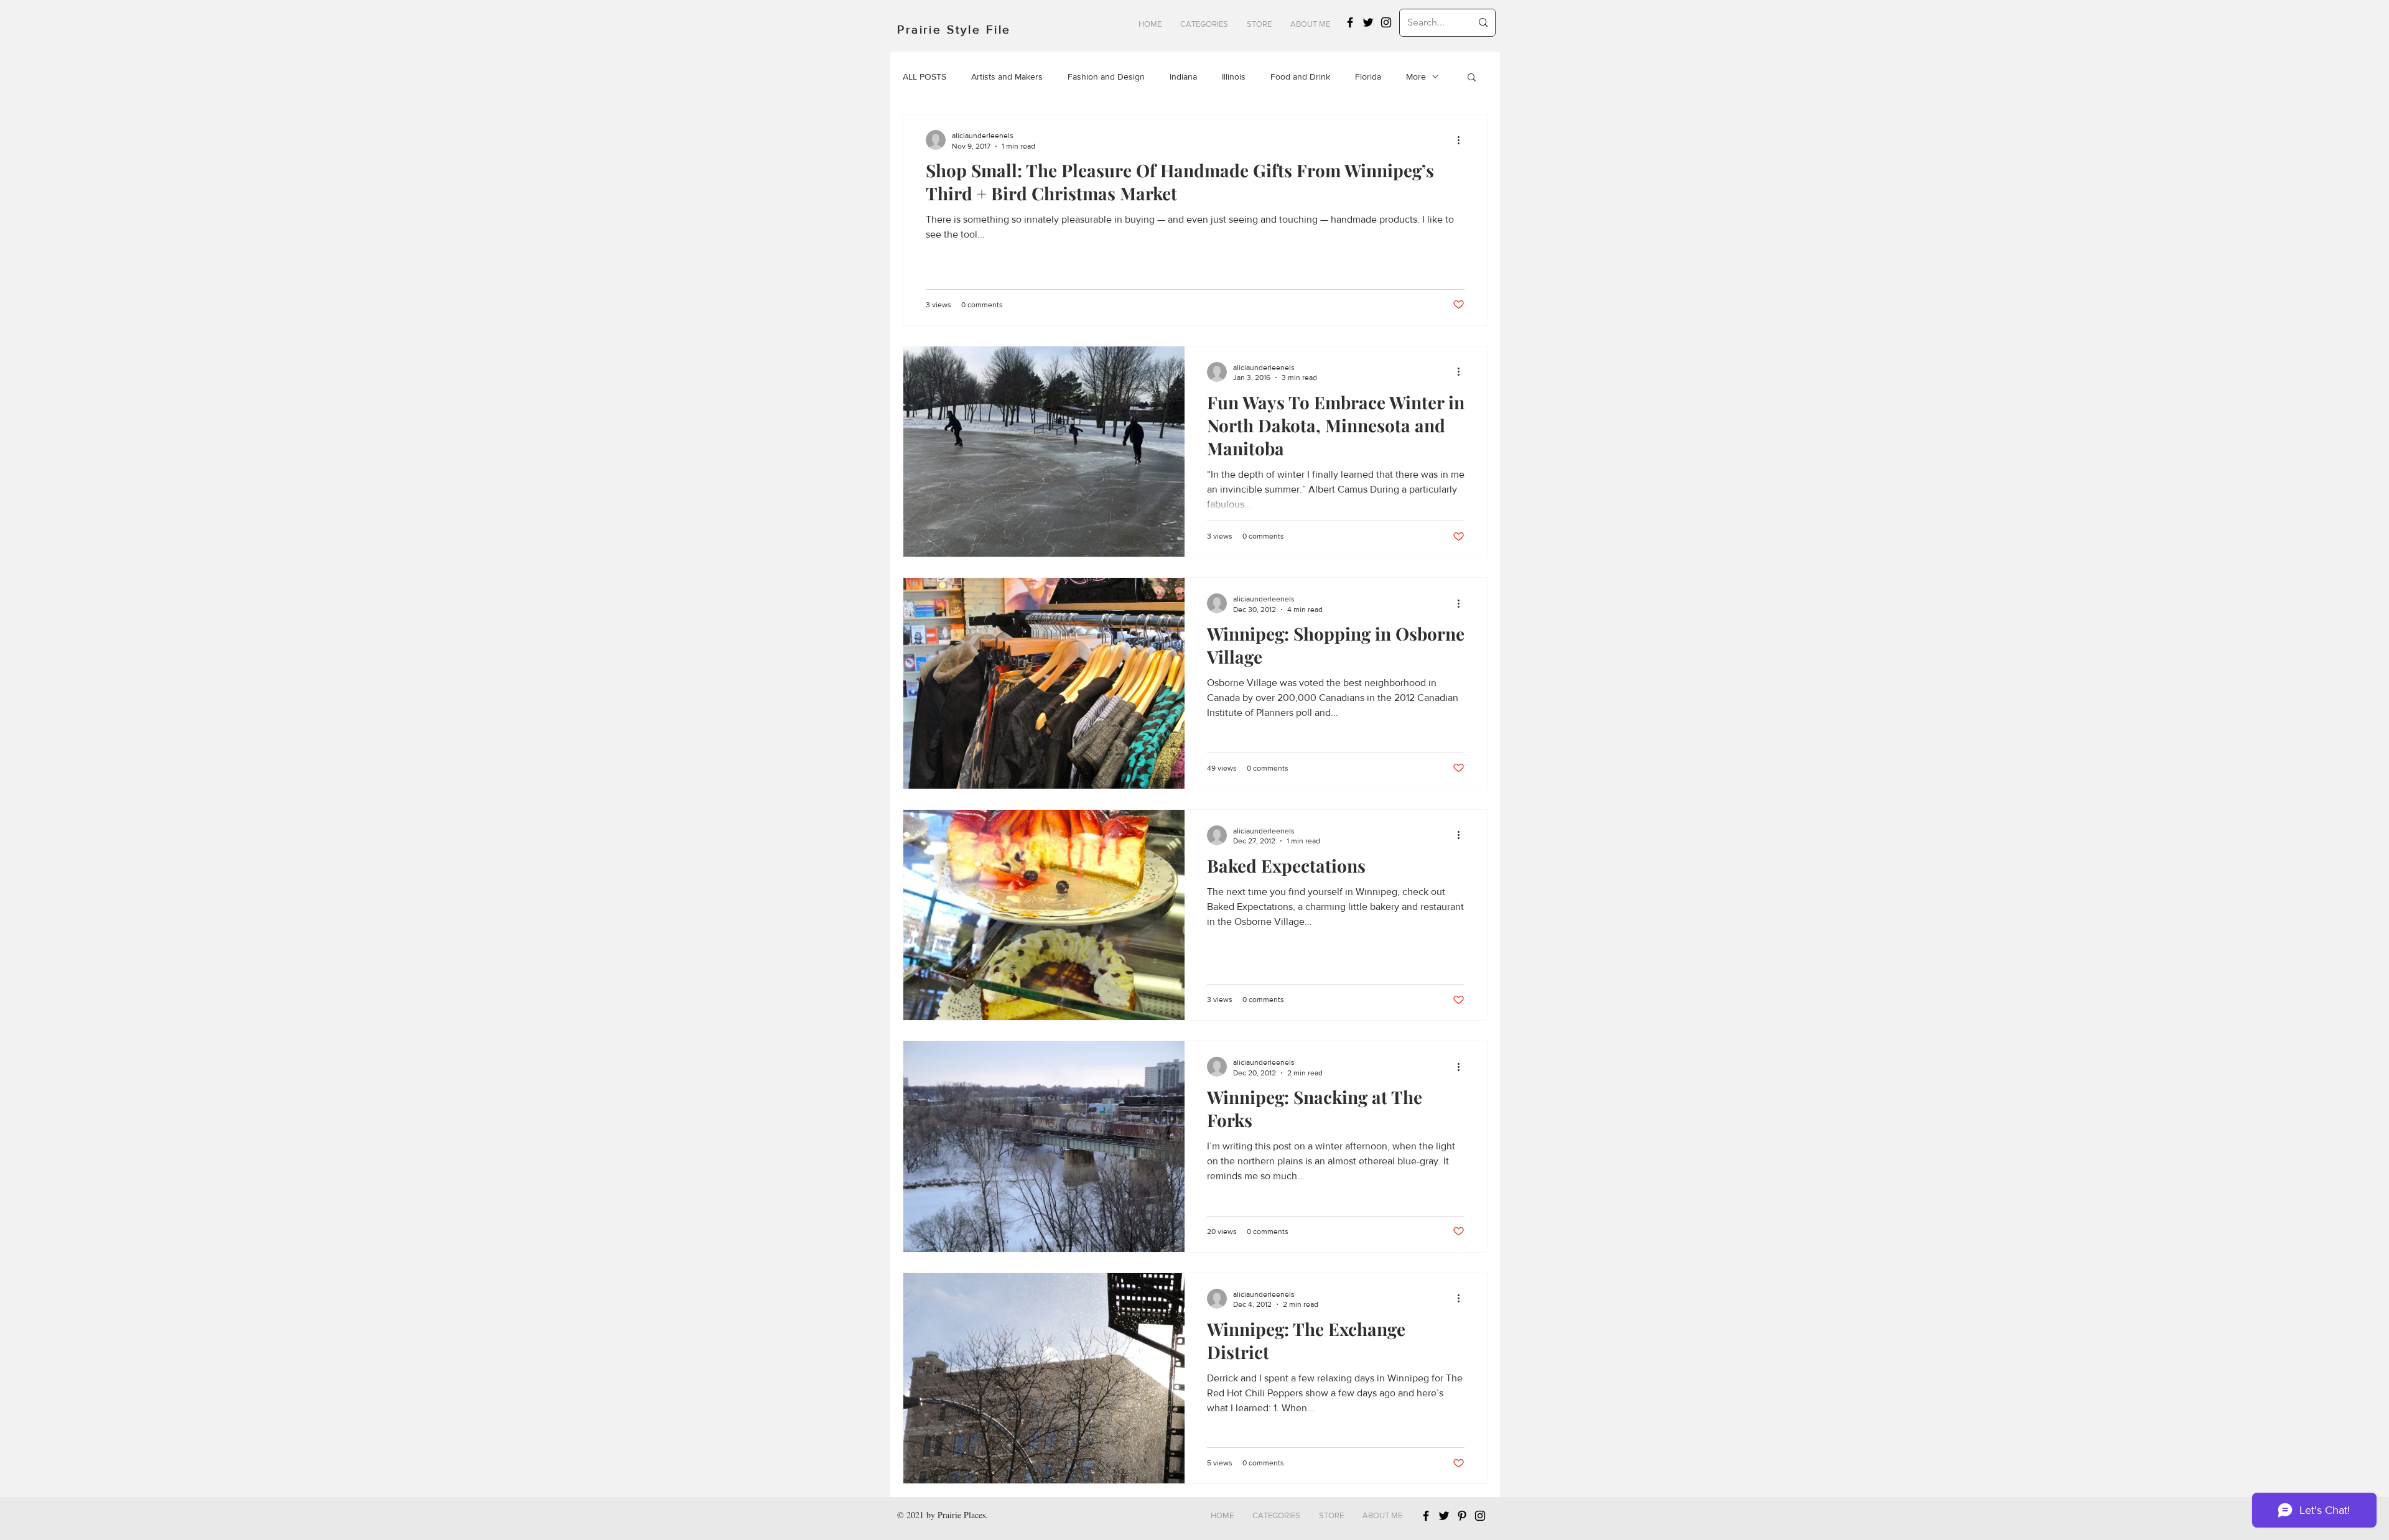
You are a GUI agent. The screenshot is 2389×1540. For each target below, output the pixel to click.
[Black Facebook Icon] (1350, 22)
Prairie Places (962, 1515)
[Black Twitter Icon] (1368, 22)
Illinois (1234, 77)
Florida (1368, 77)
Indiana (1183, 77)
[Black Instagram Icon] (1386, 22)
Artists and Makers (1007, 77)
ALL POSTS (924, 77)
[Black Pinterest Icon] (1462, 1516)
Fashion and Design (1106, 77)
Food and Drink (1300, 77)
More (1416, 77)
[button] (1204, 24)
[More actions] (1463, 140)
